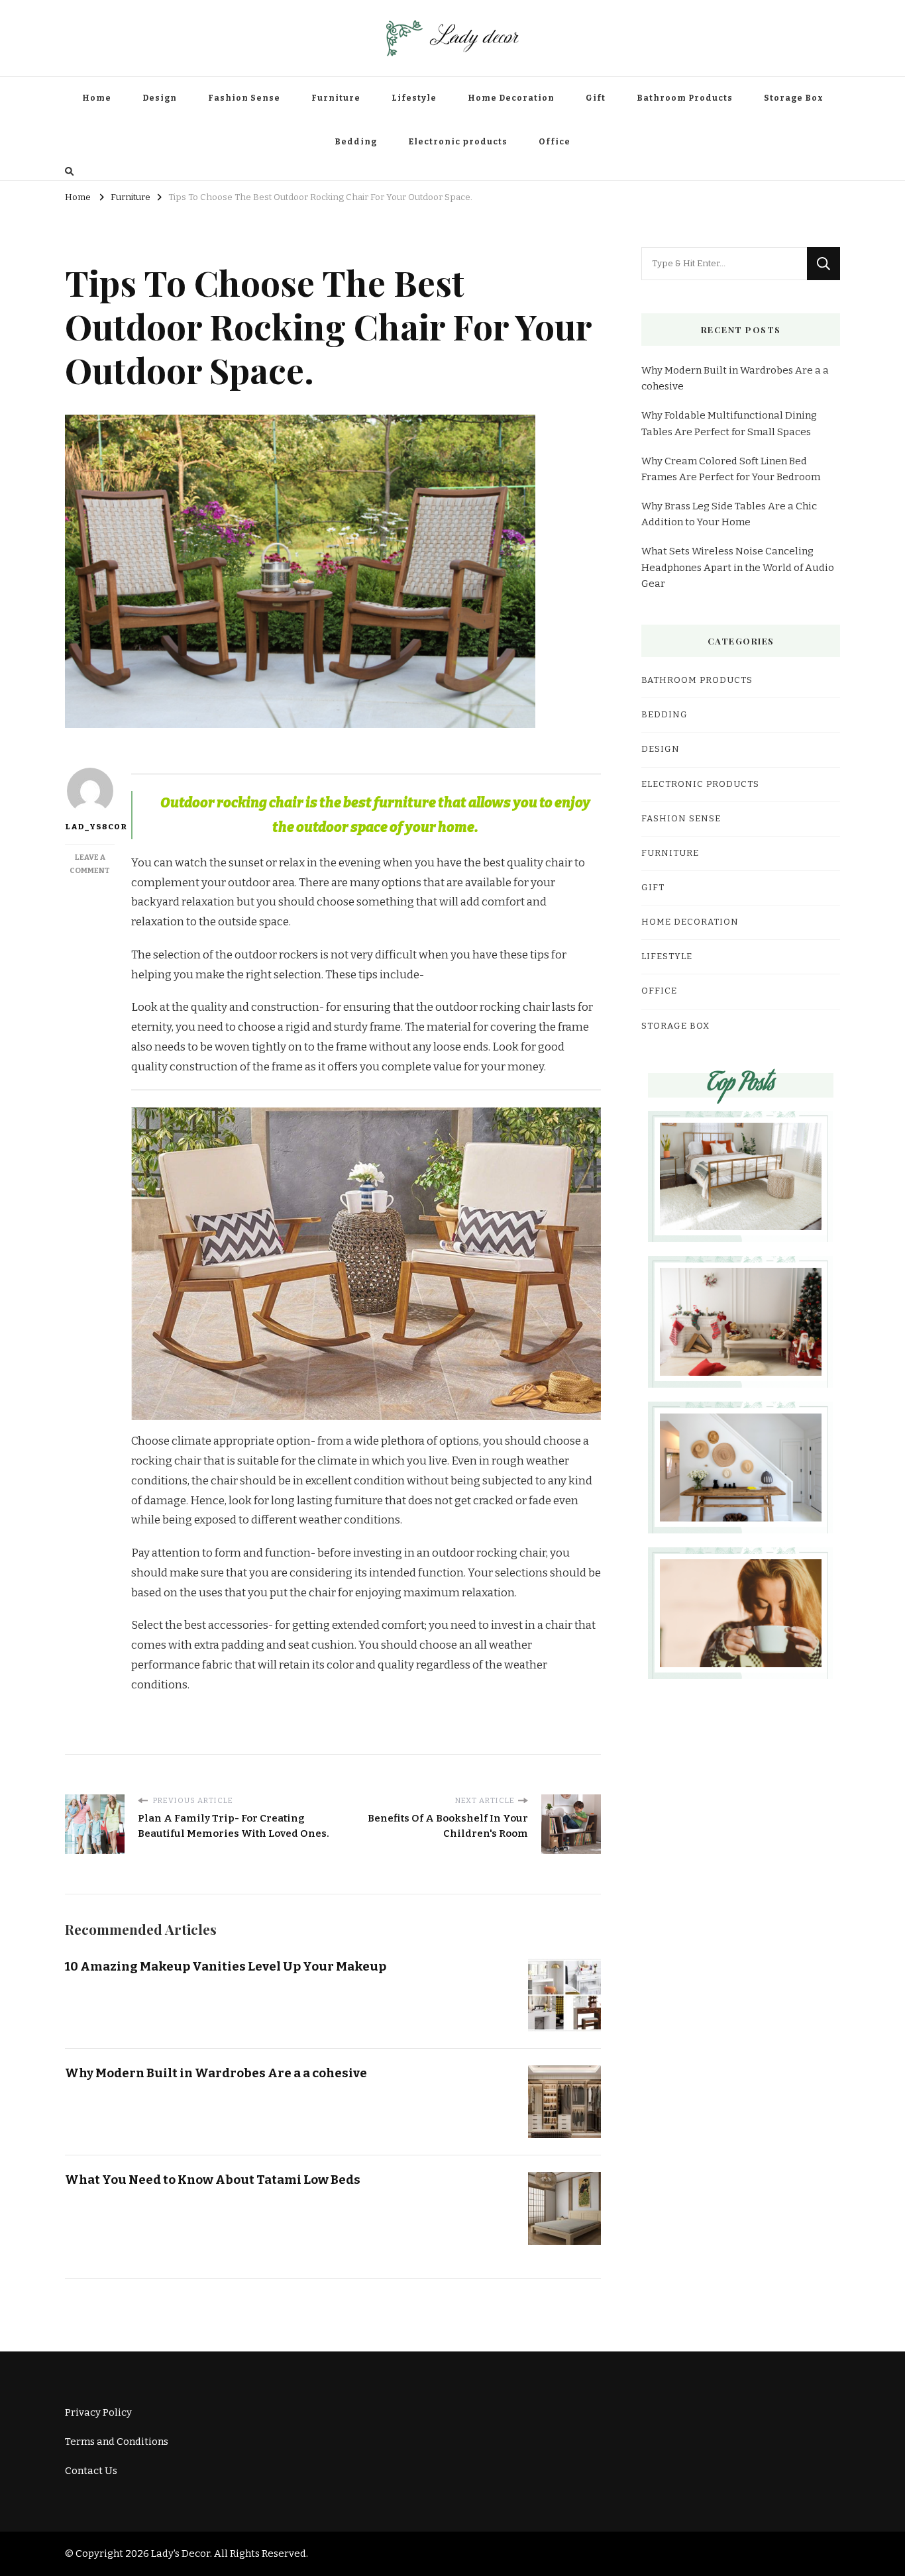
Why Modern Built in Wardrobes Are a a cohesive (216, 2073)
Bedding (356, 142)
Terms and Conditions (117, 2442)
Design (160, 98)
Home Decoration (511, 98)
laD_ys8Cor (90, 827)
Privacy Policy (98, 2412)
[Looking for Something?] (724, 264)
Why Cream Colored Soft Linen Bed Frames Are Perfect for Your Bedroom (731, 469)
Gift (596, 98)
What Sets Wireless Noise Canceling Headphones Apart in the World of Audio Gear (738, 567)
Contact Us (91, 2471)
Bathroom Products (685, 98)
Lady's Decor (181, 2553)
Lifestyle (414, 98)
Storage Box (794, 98)
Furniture (336, 98)
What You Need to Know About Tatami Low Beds (213, 2180)
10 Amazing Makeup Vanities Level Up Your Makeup (226, 1966)
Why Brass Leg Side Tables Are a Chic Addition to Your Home (729, 514)
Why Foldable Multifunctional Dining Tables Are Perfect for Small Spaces (729, 423)
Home (97, 98)
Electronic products (458, 142)
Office (555, 142)
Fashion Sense (244, 98)
